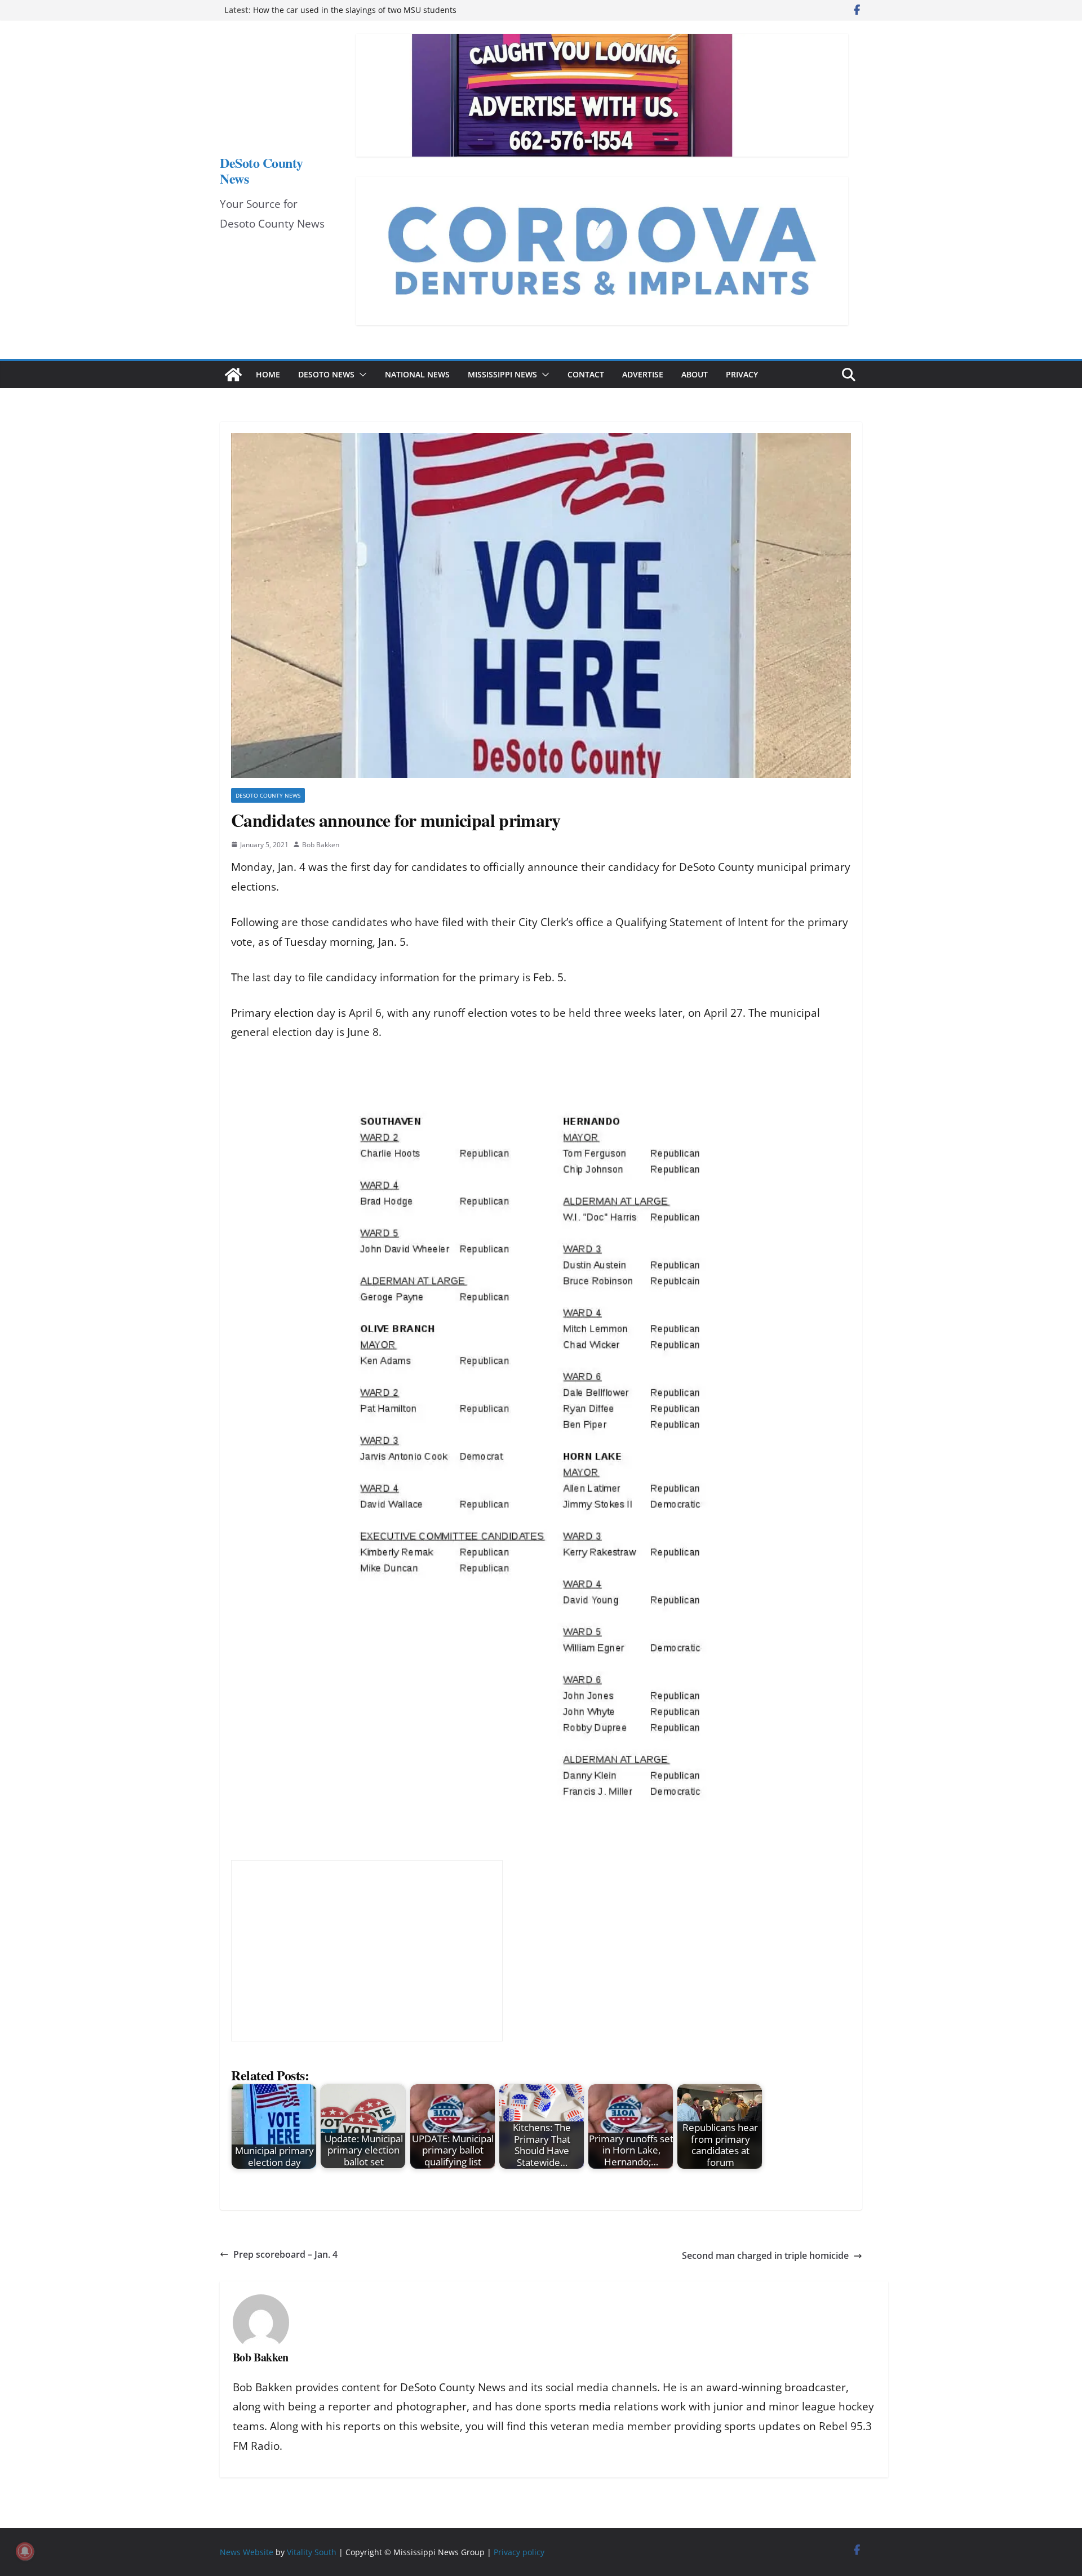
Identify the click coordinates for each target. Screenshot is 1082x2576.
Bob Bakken (321, 845)
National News (417, 374)
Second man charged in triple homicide (765, 2255)
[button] (361, 375)
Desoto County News (268, 795)
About (695, 374)
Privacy (742, 374)
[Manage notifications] (25, 2551)
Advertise (643, 374)
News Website (247, 2552)
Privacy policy (519, 2552)
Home (268, 374)
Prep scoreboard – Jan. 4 (285, 2254)
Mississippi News (502, 374)
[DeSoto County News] (233, 375)
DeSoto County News (261, 170)
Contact (586, 374)
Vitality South (312, 2552)
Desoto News (326, 374)
